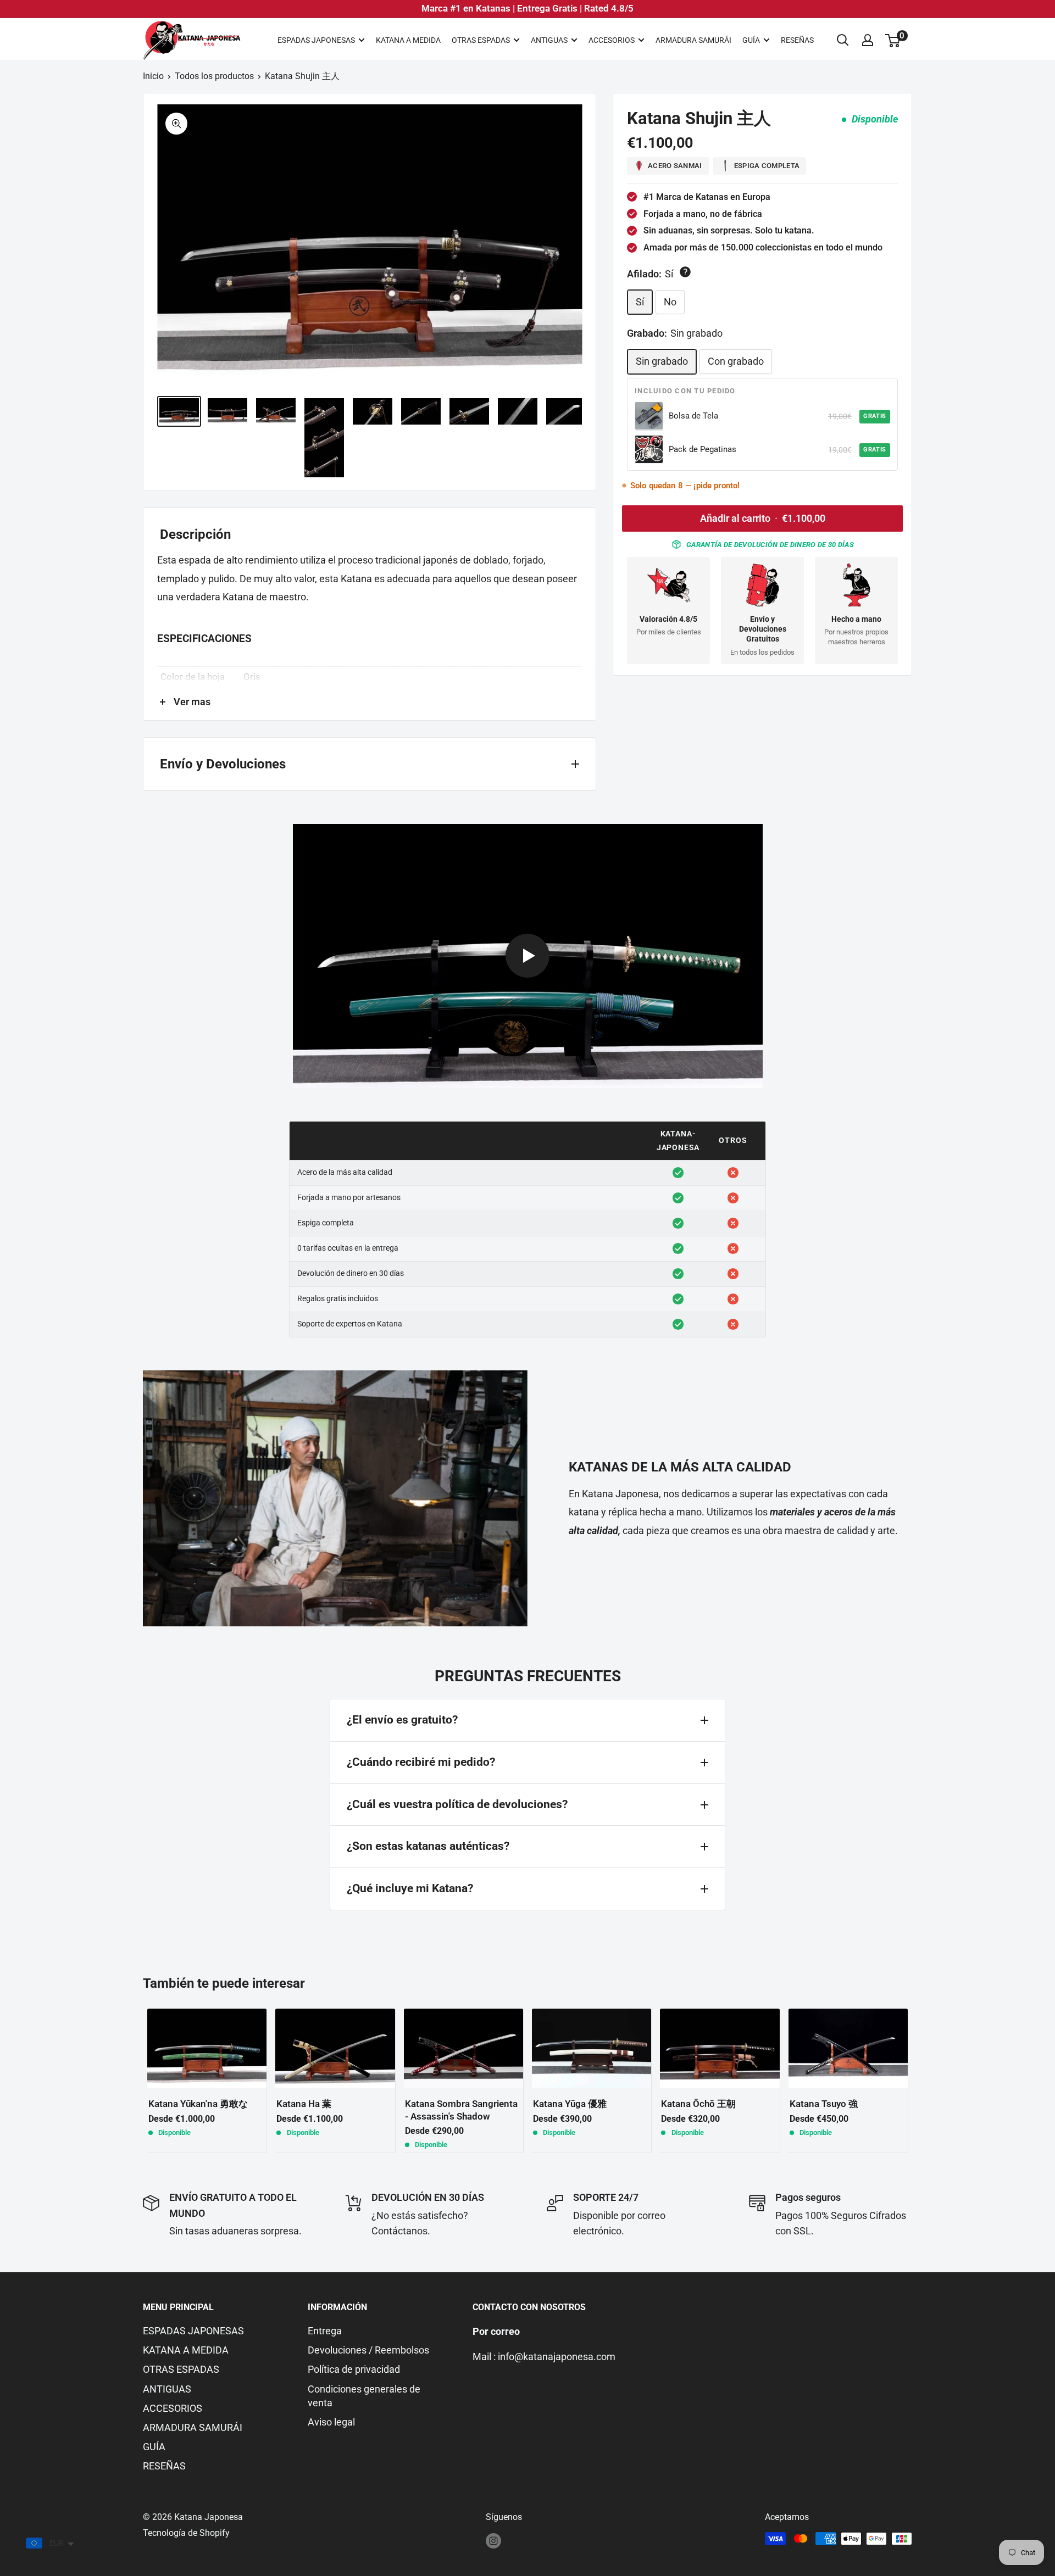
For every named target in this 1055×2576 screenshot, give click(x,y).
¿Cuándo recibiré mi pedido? (421, 1762)
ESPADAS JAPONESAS (316, 40)
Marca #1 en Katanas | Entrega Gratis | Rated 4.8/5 (527, 8)
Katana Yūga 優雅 (570, 2104)
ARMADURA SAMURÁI (693, 40)
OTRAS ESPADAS (481, 40)
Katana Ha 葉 (304, 2104)
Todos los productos (214, 76)
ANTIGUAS (549, 40)
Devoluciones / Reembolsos (368, 2350)
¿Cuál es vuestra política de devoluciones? (457, 1804)
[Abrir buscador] (843, 40)
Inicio (153, 76)
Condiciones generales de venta (364, 2396)
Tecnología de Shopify (186, 2533)
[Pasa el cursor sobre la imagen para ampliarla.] (176, 124)
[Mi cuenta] (868, 40)
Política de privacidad (354, 2369)
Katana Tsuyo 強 (824, 2104)
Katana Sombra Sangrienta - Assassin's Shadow (461, 2110)
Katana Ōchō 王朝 (698, 2104)
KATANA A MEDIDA (408, 40)
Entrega (325, 2331)
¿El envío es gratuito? (402, 1720)
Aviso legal (331, 2422)
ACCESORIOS (612, 40)
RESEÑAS (797, 40)
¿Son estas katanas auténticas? (428, 1846)
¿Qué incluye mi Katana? (410, 1888)
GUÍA (751, 40)
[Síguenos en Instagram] (493, 2540)
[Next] (912, 2080)
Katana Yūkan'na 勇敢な (198, 2104)
